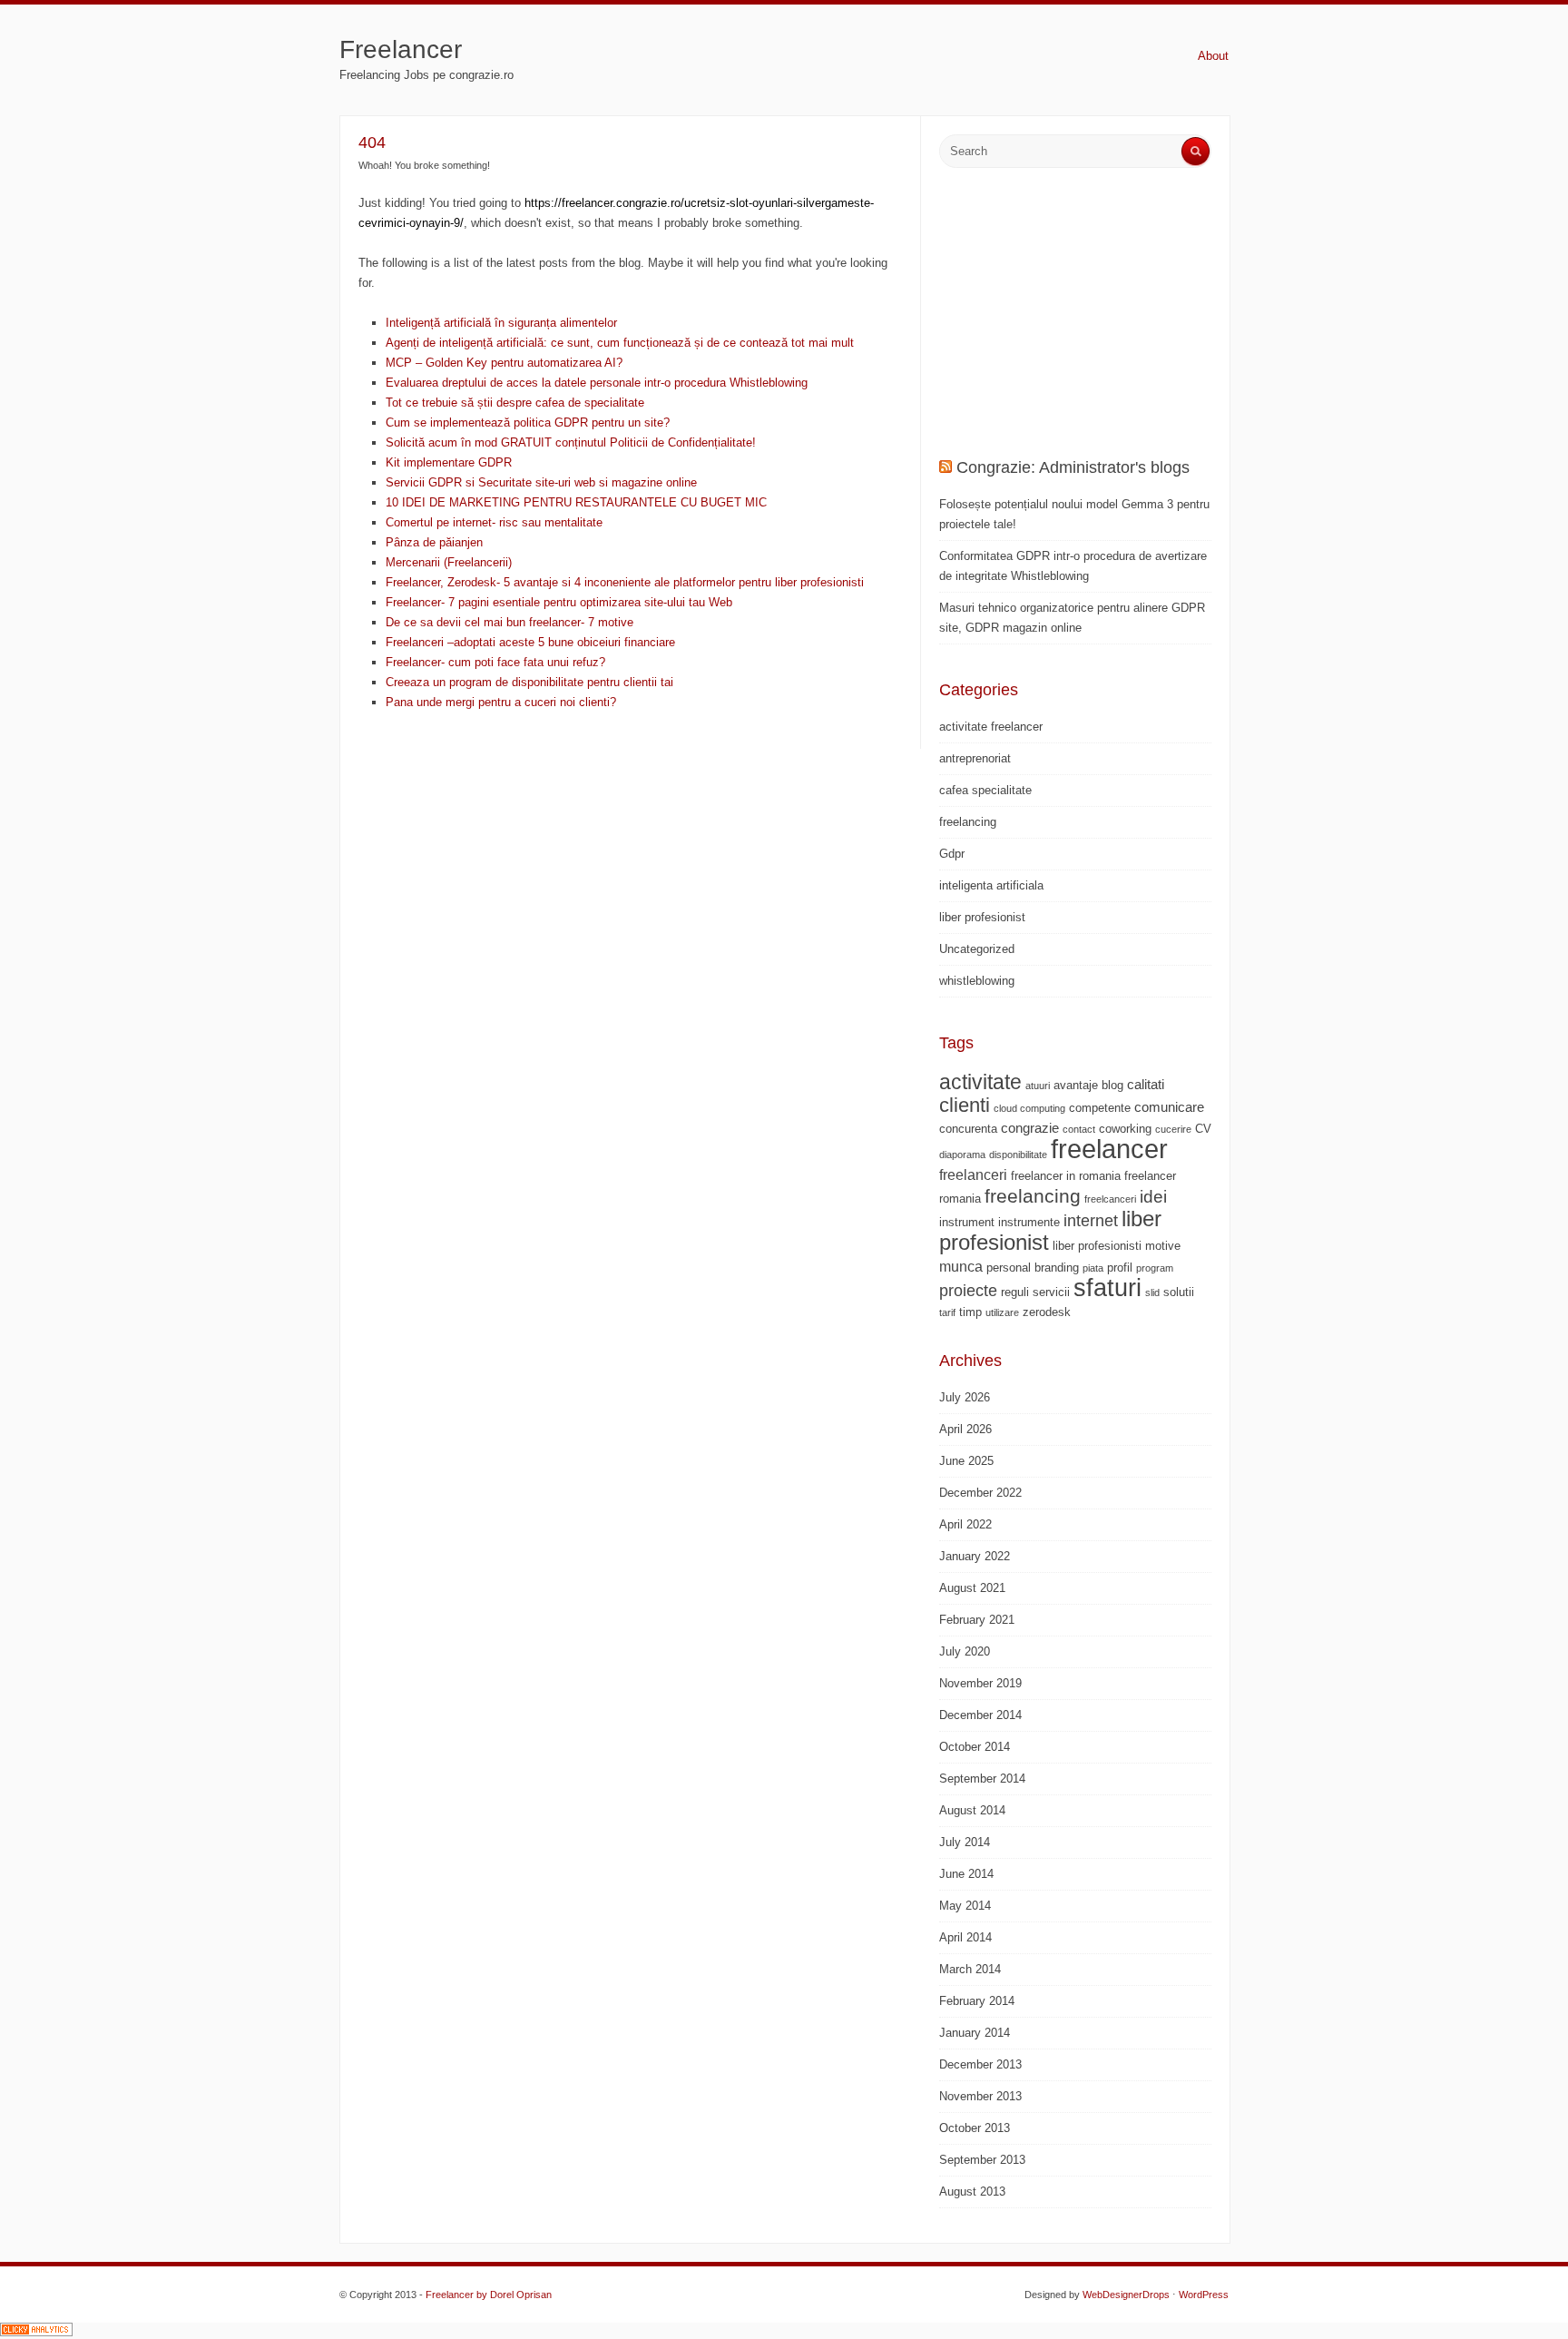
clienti (965, 1105)
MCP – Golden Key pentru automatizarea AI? (504, 363)
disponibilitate (1018, 1155)
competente (1100, 1108)
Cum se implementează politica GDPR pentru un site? (528, 423)
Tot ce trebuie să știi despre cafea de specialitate (515, 403)
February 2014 (977, 2001)
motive (1163, 1246)
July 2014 (965, 1842)
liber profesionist (982, 917)
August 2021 (972, 1588)
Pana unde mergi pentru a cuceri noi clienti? (501, 702)
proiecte (968, 1291)
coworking (1125, 1129)
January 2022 (975, 1556)
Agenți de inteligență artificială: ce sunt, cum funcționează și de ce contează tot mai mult (620, 343)
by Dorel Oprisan (514, 2295)
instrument (967, 1222)
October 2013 (975, 2128)
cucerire (1173, 1129)
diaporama (962, 1155)
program (1155, 1268)
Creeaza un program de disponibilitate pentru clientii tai (529, 682)
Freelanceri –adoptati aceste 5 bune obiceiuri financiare (530, 642)
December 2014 (980, 1715)
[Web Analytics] (36, 2332)
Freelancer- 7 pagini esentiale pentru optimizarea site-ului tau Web (559, 602)
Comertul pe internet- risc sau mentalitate (494, 522)
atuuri (1038, 1086)
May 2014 (965, 1906)
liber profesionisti (1097, 1246)
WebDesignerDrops (1126, 2295)
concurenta (968, 1129)
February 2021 (977, 1620)
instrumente (1029, 1222)
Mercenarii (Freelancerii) (449, 562)
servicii (1051, 1292)
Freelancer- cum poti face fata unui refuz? (495, 662)
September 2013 (982, 2160)
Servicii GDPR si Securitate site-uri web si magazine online (541, 482)
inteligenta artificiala (991, 885)
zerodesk (1047, 1312)
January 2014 (975, 2033)
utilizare (1002, 1312)
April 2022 (965, 1524)
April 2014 (965, 1937)
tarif (947, 1312)
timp (970, 1312)
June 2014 (966, 1874)
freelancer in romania (1066, 1176)
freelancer (1109, 1149)
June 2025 (966, 1461)
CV (1203, 1129)
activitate (980, 1082)
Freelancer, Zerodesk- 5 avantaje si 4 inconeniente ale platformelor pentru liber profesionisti (625, 582)
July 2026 (965, 1397)
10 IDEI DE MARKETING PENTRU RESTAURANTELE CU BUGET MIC (576, 502)
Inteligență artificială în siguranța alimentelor (501, 323)
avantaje (1076, 1085)
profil (1120, 1268)
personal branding (1033, 1268)
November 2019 (980, 1683)
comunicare (1169, 1107)
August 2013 (972, 2192)
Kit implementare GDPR (449, 462)
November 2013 (980, 2096)
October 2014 (975, 1747)
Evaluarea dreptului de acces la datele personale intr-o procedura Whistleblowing (597, 383)
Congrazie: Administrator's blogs (1073, 467)
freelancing (968, 822)
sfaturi (1107, 1288)
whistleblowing (977, 981)
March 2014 (970, 1969)
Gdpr (952, 854)
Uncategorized (977, 949)
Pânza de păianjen (434, 542)
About (1213, 56)
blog (1112, 1085)
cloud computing (1029, 1108)
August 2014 (972, 1810)
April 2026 (965, 1429)
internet (1091, 1221)
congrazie (1030, 1128)
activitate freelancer (991, 727)
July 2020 (965, 1651)
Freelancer (401, 49)
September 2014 (982, 1779)
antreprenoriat (975, 758)
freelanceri (973, 1174)
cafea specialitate (985, 790)
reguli (1015, 1292)
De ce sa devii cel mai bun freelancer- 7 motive (510, 622)
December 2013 (980, 2064)
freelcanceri (1110, 1199)
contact (1079, 1129)
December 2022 (980, 1493)
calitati (1146, 1084)
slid (1152, 1292)
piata (1093, 1268)
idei (1153, 1197)
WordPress (1204, 2295)
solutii (1179, 1292)
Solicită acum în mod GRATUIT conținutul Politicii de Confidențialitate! (571, 442)
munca (961, 1266)
